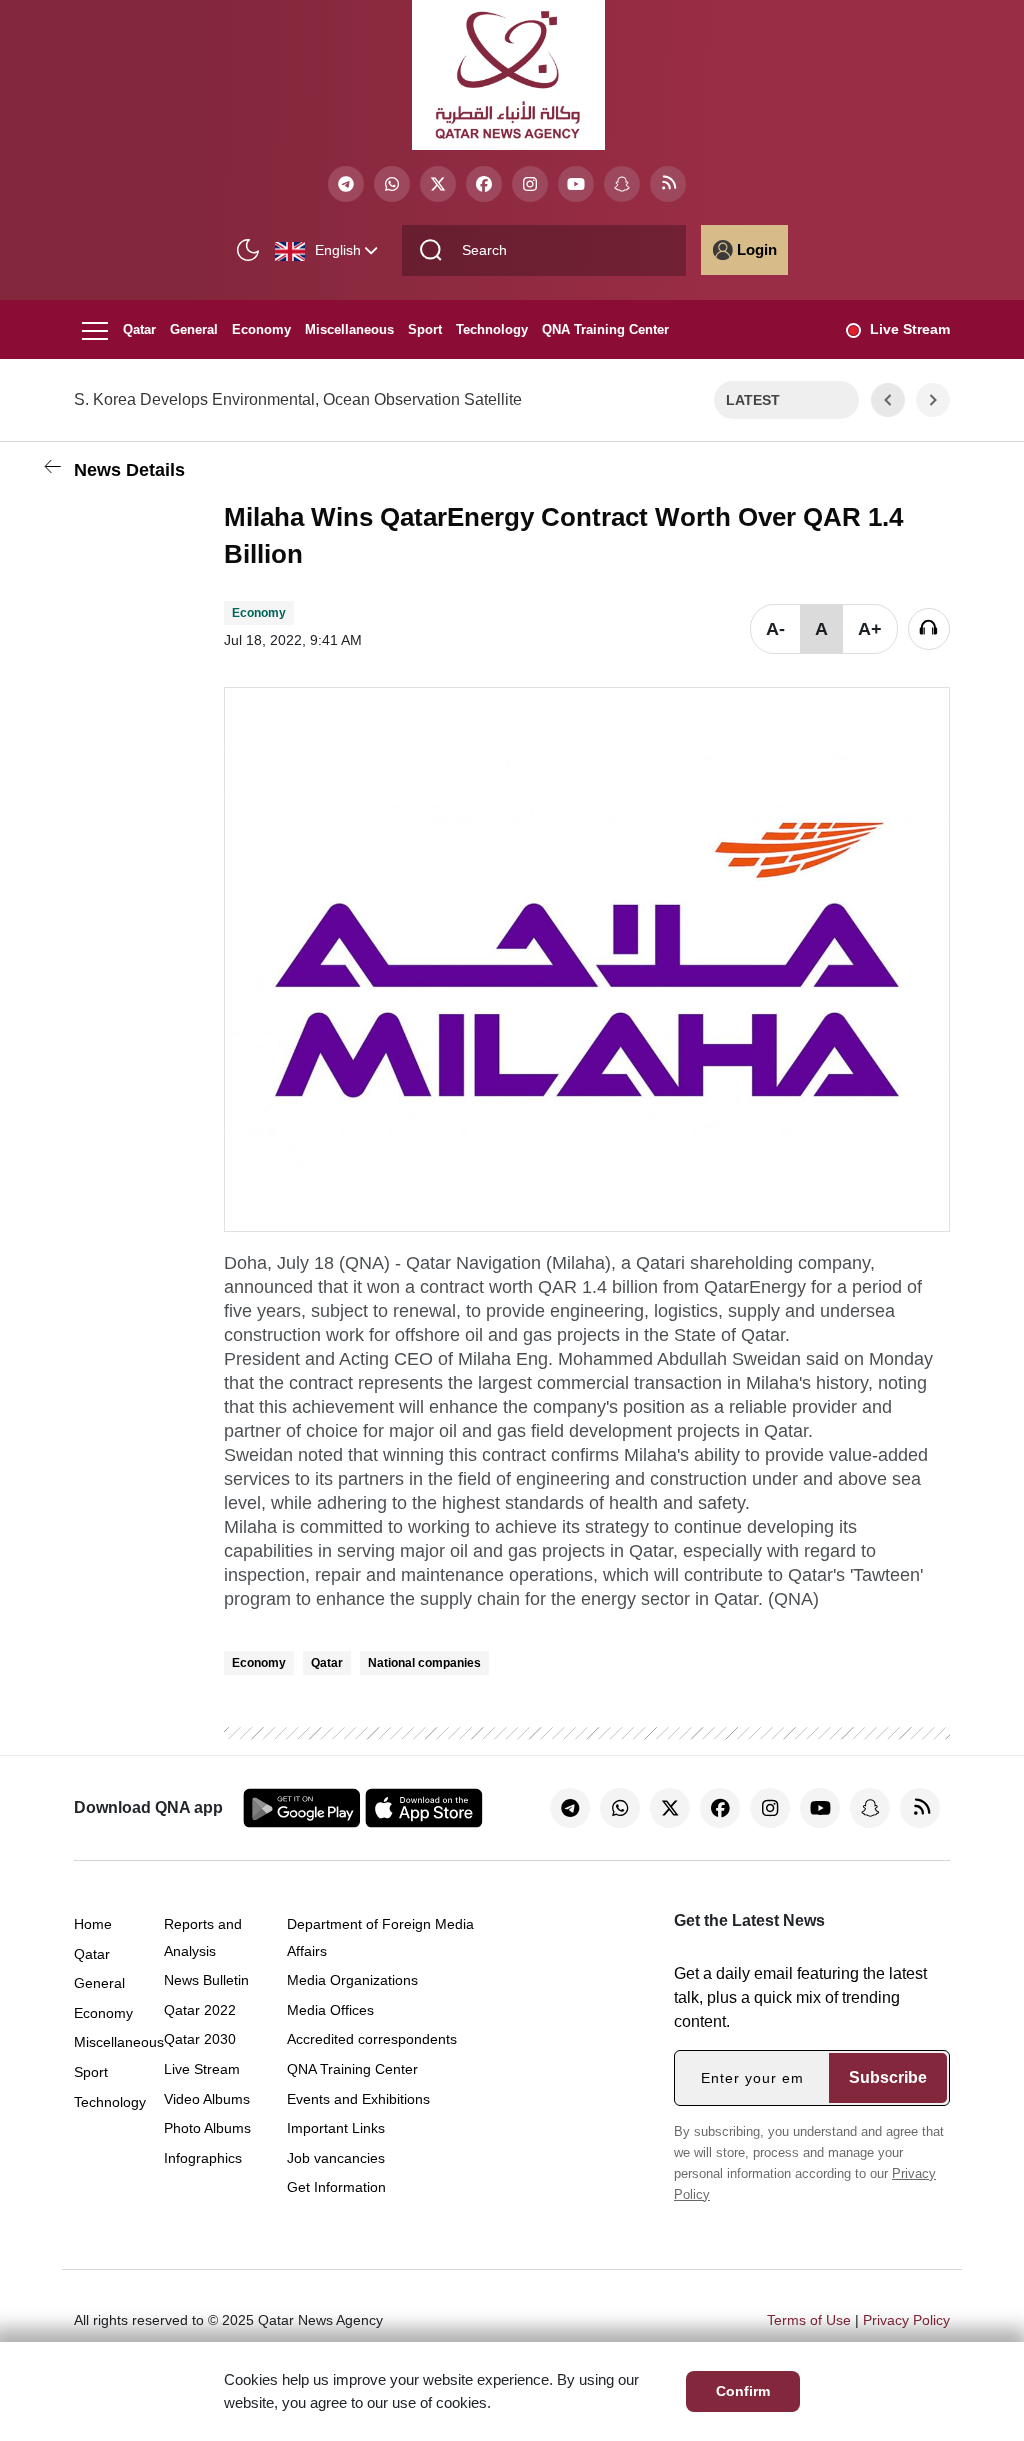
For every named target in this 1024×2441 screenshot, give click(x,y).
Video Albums (207, 2099)
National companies (424, 1663)
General (194, 329)
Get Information (336, 2187)
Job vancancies (336, 2158)
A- (775, 629)
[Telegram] (346, 184)
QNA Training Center (605, 329)
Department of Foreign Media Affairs (380, 1937)
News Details (129, 470)
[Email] (94, 619)
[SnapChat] (622, 184)
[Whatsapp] (392, 184)
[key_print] (94, 783)
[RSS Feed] (668, 184)
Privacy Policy (906, 2320)
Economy (261, 329)
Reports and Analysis (203, 1937)
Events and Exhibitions (358, 2099)
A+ (870, 629)
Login (757, 249)
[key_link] (94, 669)
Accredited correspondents (372, 2039)
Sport (425, 329)
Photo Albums (207, 2128)
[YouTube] (576, 184)
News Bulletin (206, 1980)
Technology (492, 329)
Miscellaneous (349, 329)
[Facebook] (484, 184)
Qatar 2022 (200, 2010)
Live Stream (910, 329)
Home (93, 1924)
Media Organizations (352, 1980)
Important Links (336, 2128)
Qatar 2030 (200, 2039)
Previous (888, 400)
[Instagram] (530, 184)
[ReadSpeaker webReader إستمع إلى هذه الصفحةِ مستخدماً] (929, 629)
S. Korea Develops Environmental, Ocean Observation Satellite (298, 399)
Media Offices (330, 2010)
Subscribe (888, 2077)
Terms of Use (809, 2320)
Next (933, 400)
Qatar (139, 329)
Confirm (743, 2391)
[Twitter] (438, 184)
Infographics (203, 2158)
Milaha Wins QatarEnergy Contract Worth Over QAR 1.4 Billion (563, 535)
